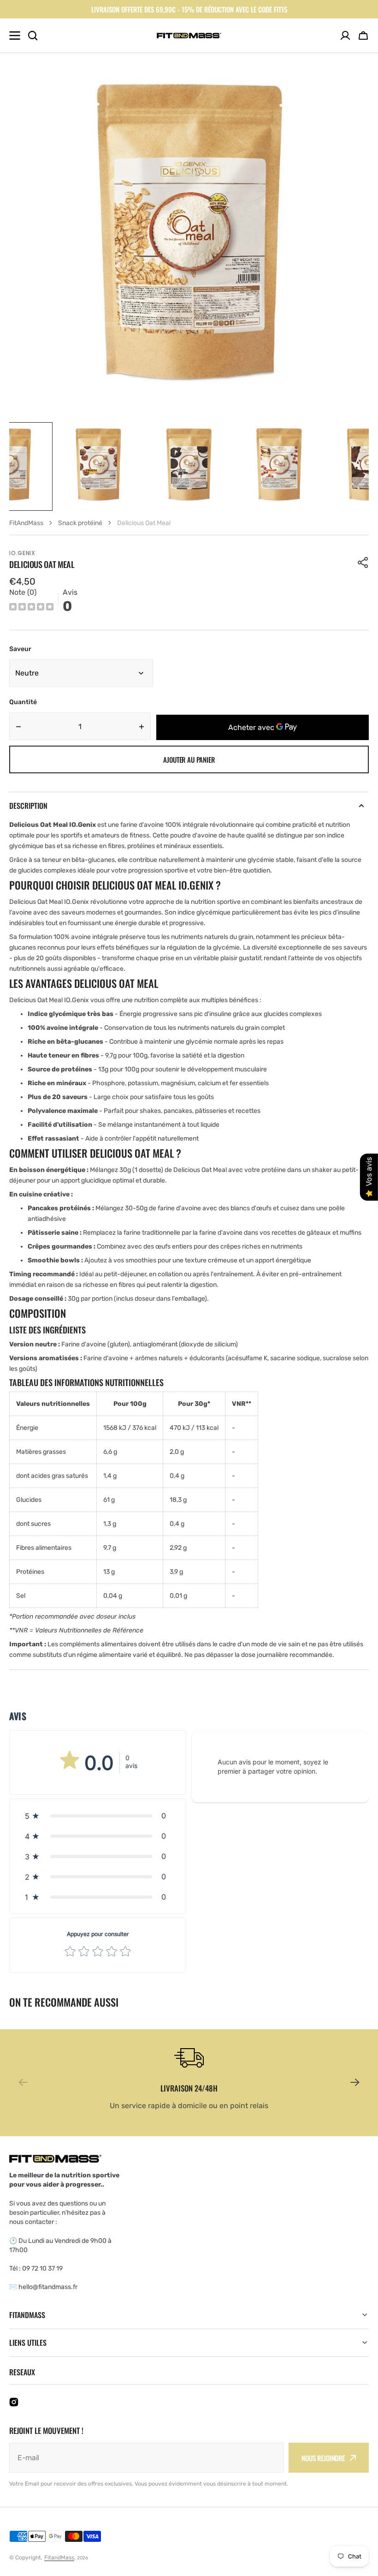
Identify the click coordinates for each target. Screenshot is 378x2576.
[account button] (345, 36)
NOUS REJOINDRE (323, 2458)
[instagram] (14, 2402)
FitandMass (59, 2558)
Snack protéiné (80, 523)
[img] (31, 608)
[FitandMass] (189, 36)
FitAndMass (26, 523)
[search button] (33, 36)
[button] (363, 36)
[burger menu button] (15, 36)
